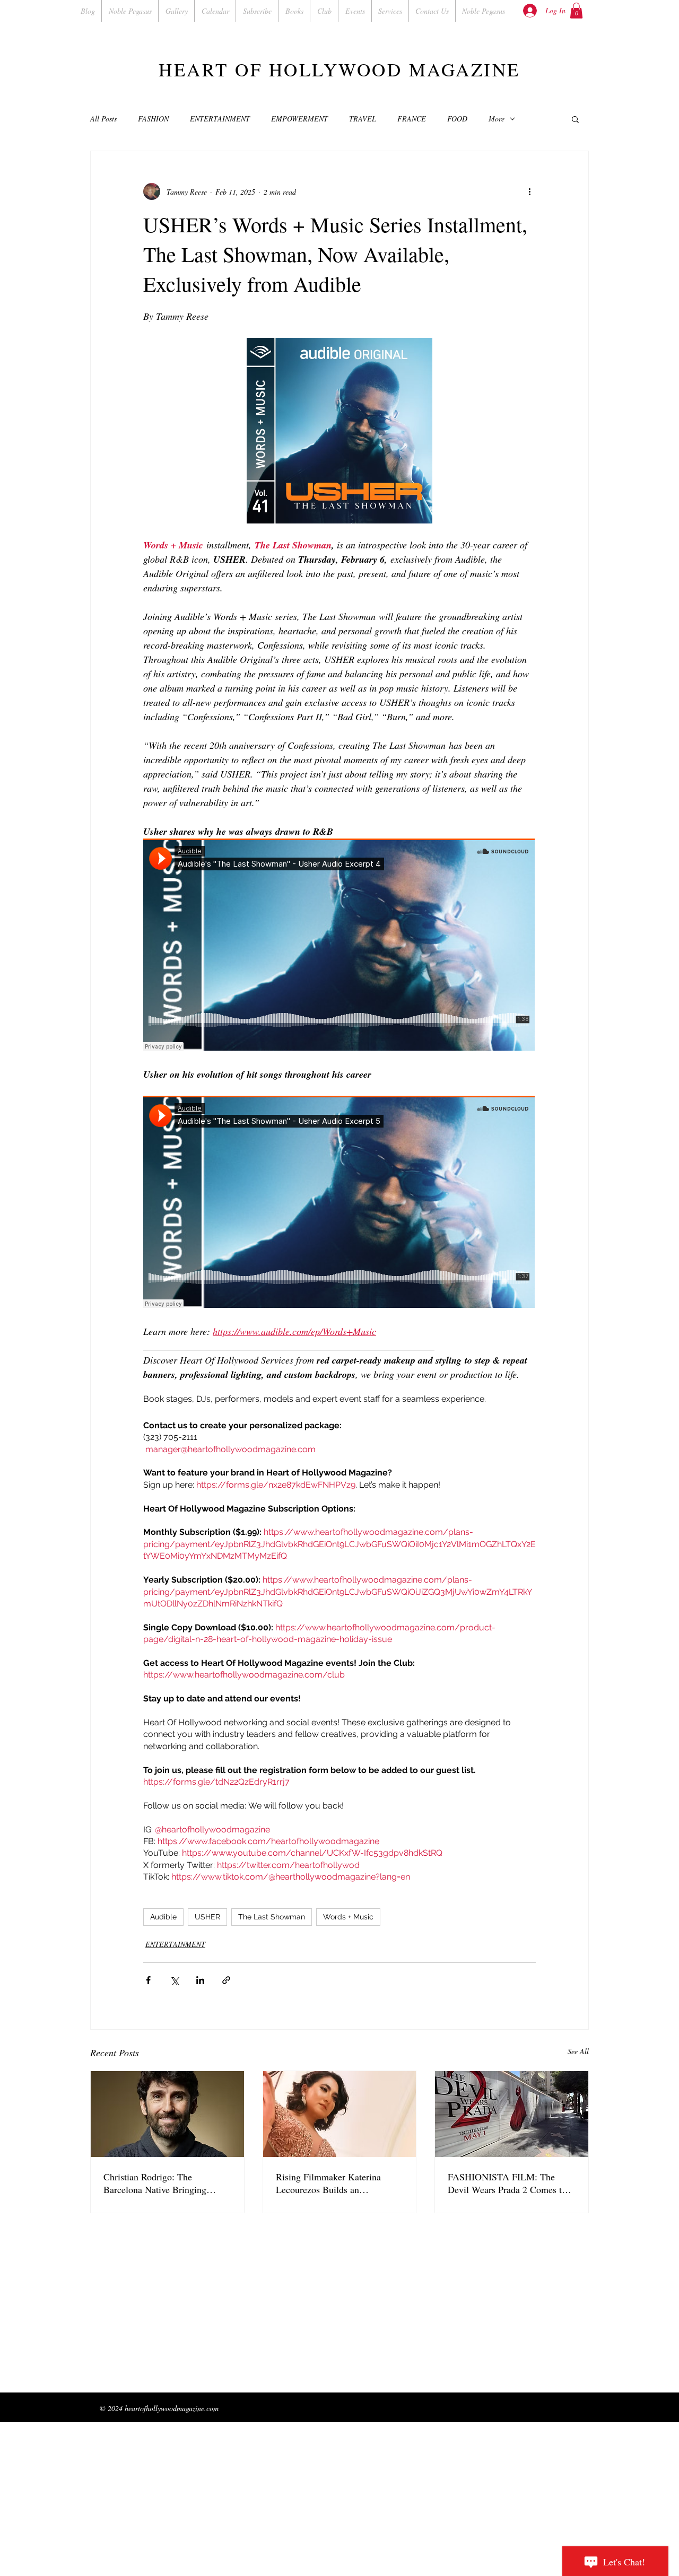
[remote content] (339, 946)
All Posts (103, 119)
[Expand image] (339, 431)
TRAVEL (363, 119)
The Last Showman (272, 1917)
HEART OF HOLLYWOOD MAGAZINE (339, 69)
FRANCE (412, 119)
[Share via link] (226, 1980)
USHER (207, 1917)
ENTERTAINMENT (220, 119)
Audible (163, 1917)
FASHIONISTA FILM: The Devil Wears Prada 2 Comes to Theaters (507, 2183)
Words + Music (348, 1917)
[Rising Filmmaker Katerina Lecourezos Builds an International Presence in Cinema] (340, 2114)
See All (578, 2051)
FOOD (457, 119)
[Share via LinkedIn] (200, 1980)
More (497, 119)
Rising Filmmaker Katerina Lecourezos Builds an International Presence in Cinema (328, 2183)
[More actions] (529, 191)
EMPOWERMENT (299, 119)
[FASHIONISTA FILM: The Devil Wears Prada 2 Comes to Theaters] (512, 2114)
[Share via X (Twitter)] (174, 1980)
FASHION (153, 119)
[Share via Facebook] (148, 1980)
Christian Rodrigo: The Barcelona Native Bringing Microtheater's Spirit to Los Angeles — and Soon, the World (166, 2183)
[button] (576, 11)
